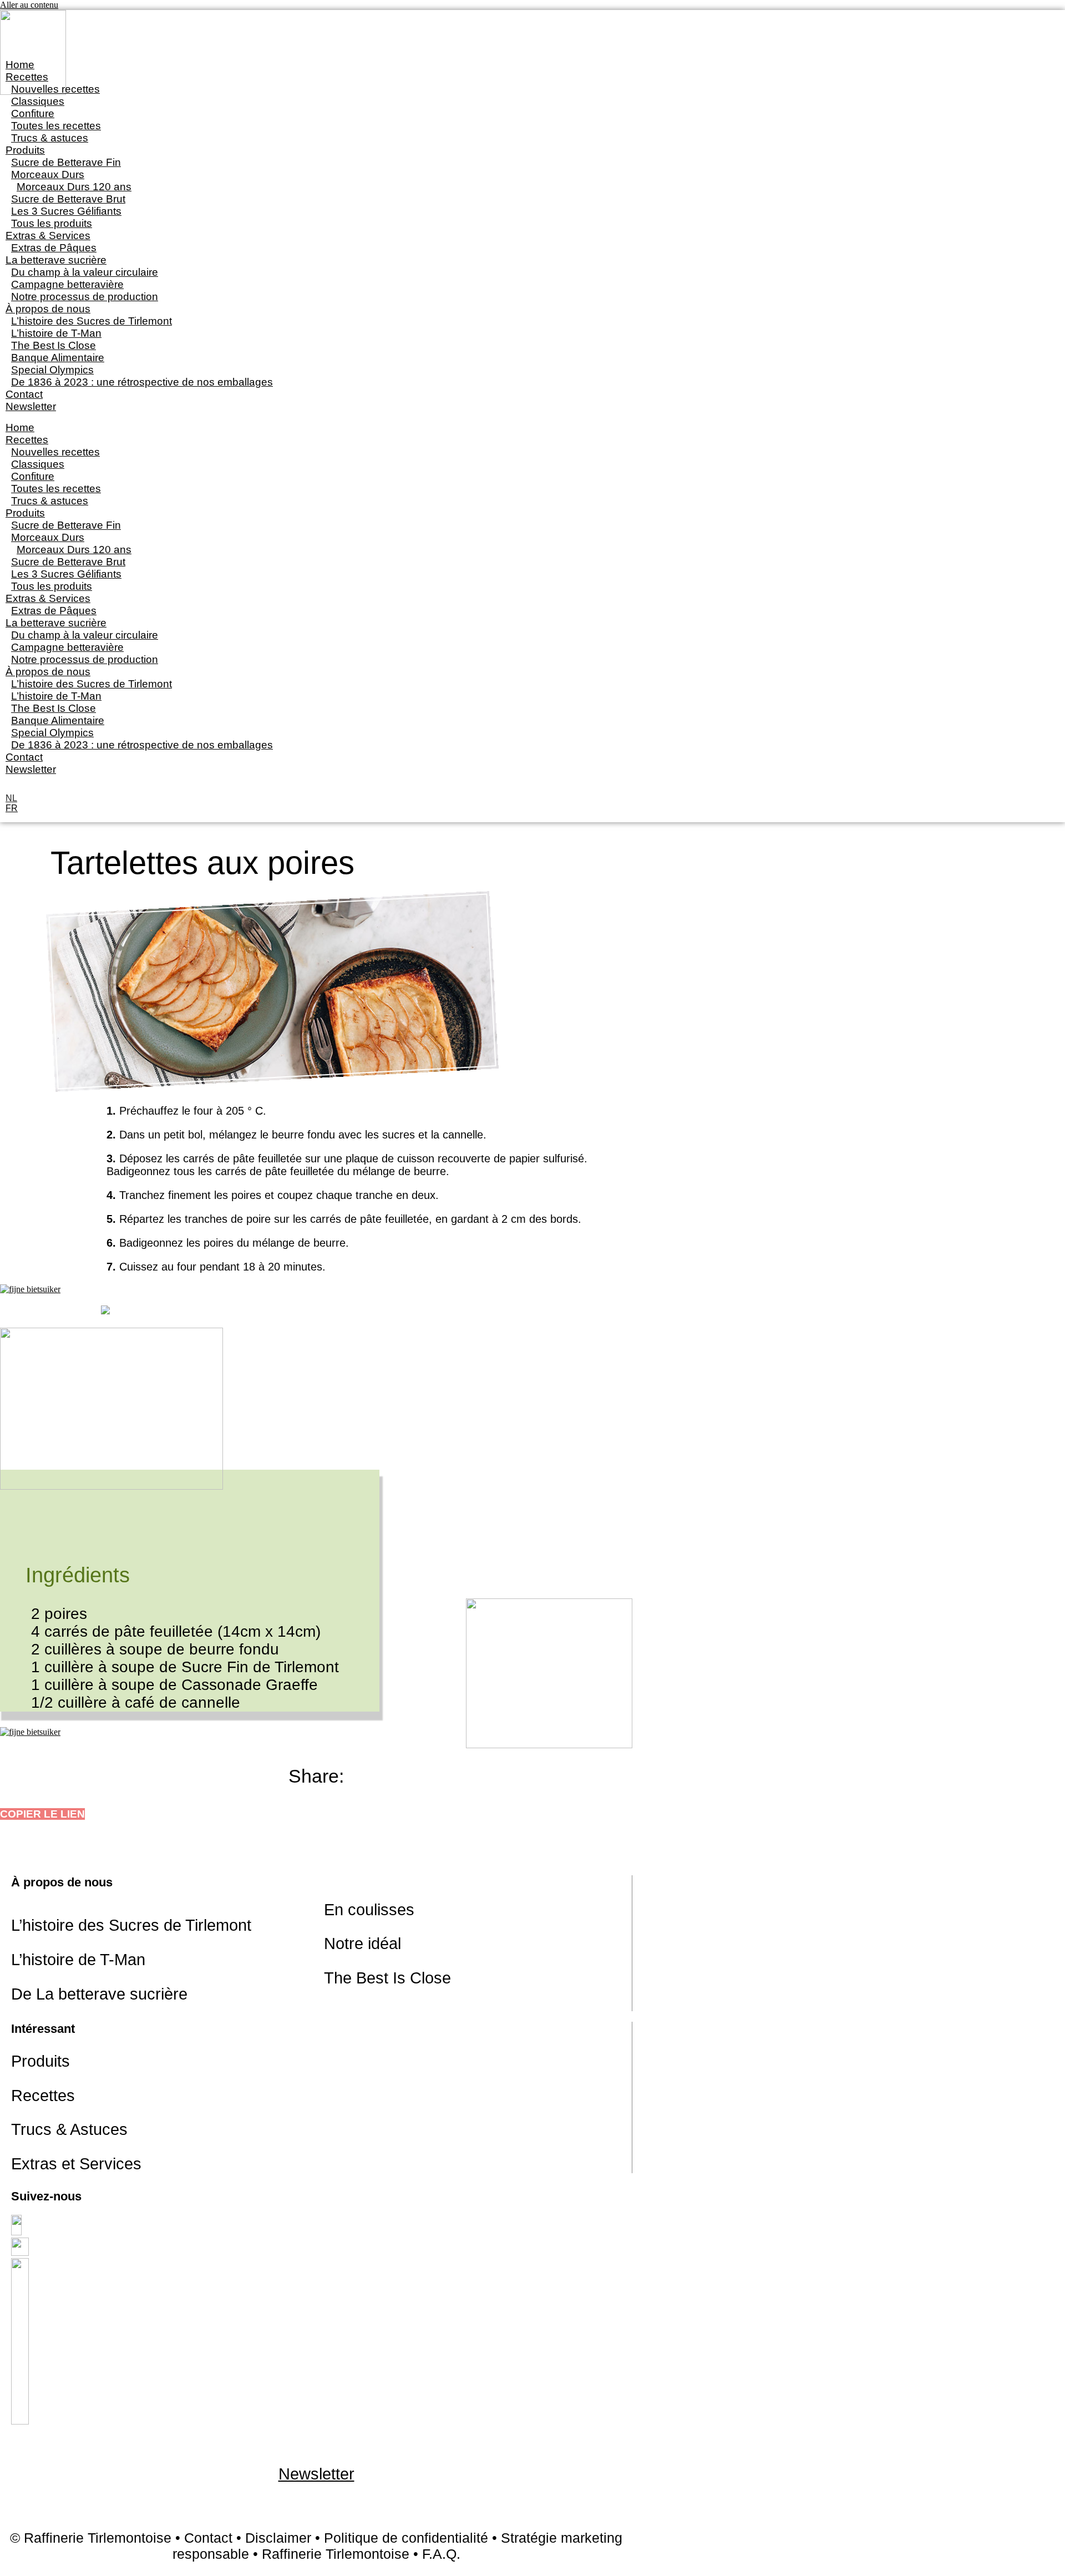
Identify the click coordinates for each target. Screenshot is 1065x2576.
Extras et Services (76, 2164)
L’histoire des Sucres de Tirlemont (131, 1925)
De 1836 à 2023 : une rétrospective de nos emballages (142, 382)
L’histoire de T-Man (78, 1960)
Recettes (43, 2096)
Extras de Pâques (54, 248)
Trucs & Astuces (69, 2129)
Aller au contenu (29, 5)
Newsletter (31, 406)
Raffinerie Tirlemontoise (336, 2554)
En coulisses (369, 1910)
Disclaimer (278, 2538)
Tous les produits (52, 223)
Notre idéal (362, 1944)
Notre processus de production (85, 297)
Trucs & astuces (50, 138)
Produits (40, 2061)
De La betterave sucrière (99, 1994)
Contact (24, 394)
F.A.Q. (441, 2554)
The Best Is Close (387, 1978)
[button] (42, 1814)
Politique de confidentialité (406, 2538)
